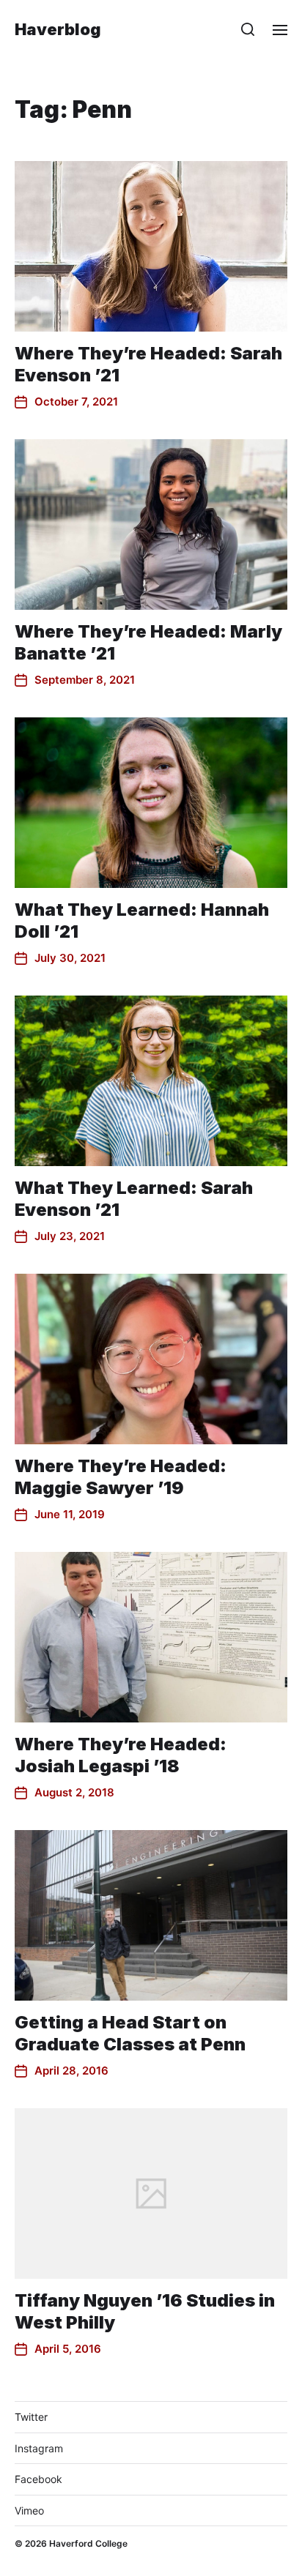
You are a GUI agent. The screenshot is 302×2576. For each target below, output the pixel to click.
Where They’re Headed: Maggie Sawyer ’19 (121, 1477)
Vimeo (29, 2510)
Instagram (39, 2448)
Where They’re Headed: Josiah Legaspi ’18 (121, 1755)
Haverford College (88, 2543)
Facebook (38, 2479)
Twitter (31, 2417)
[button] (248, 29)
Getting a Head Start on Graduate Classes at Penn (130, 2033)
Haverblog (58, 29)
